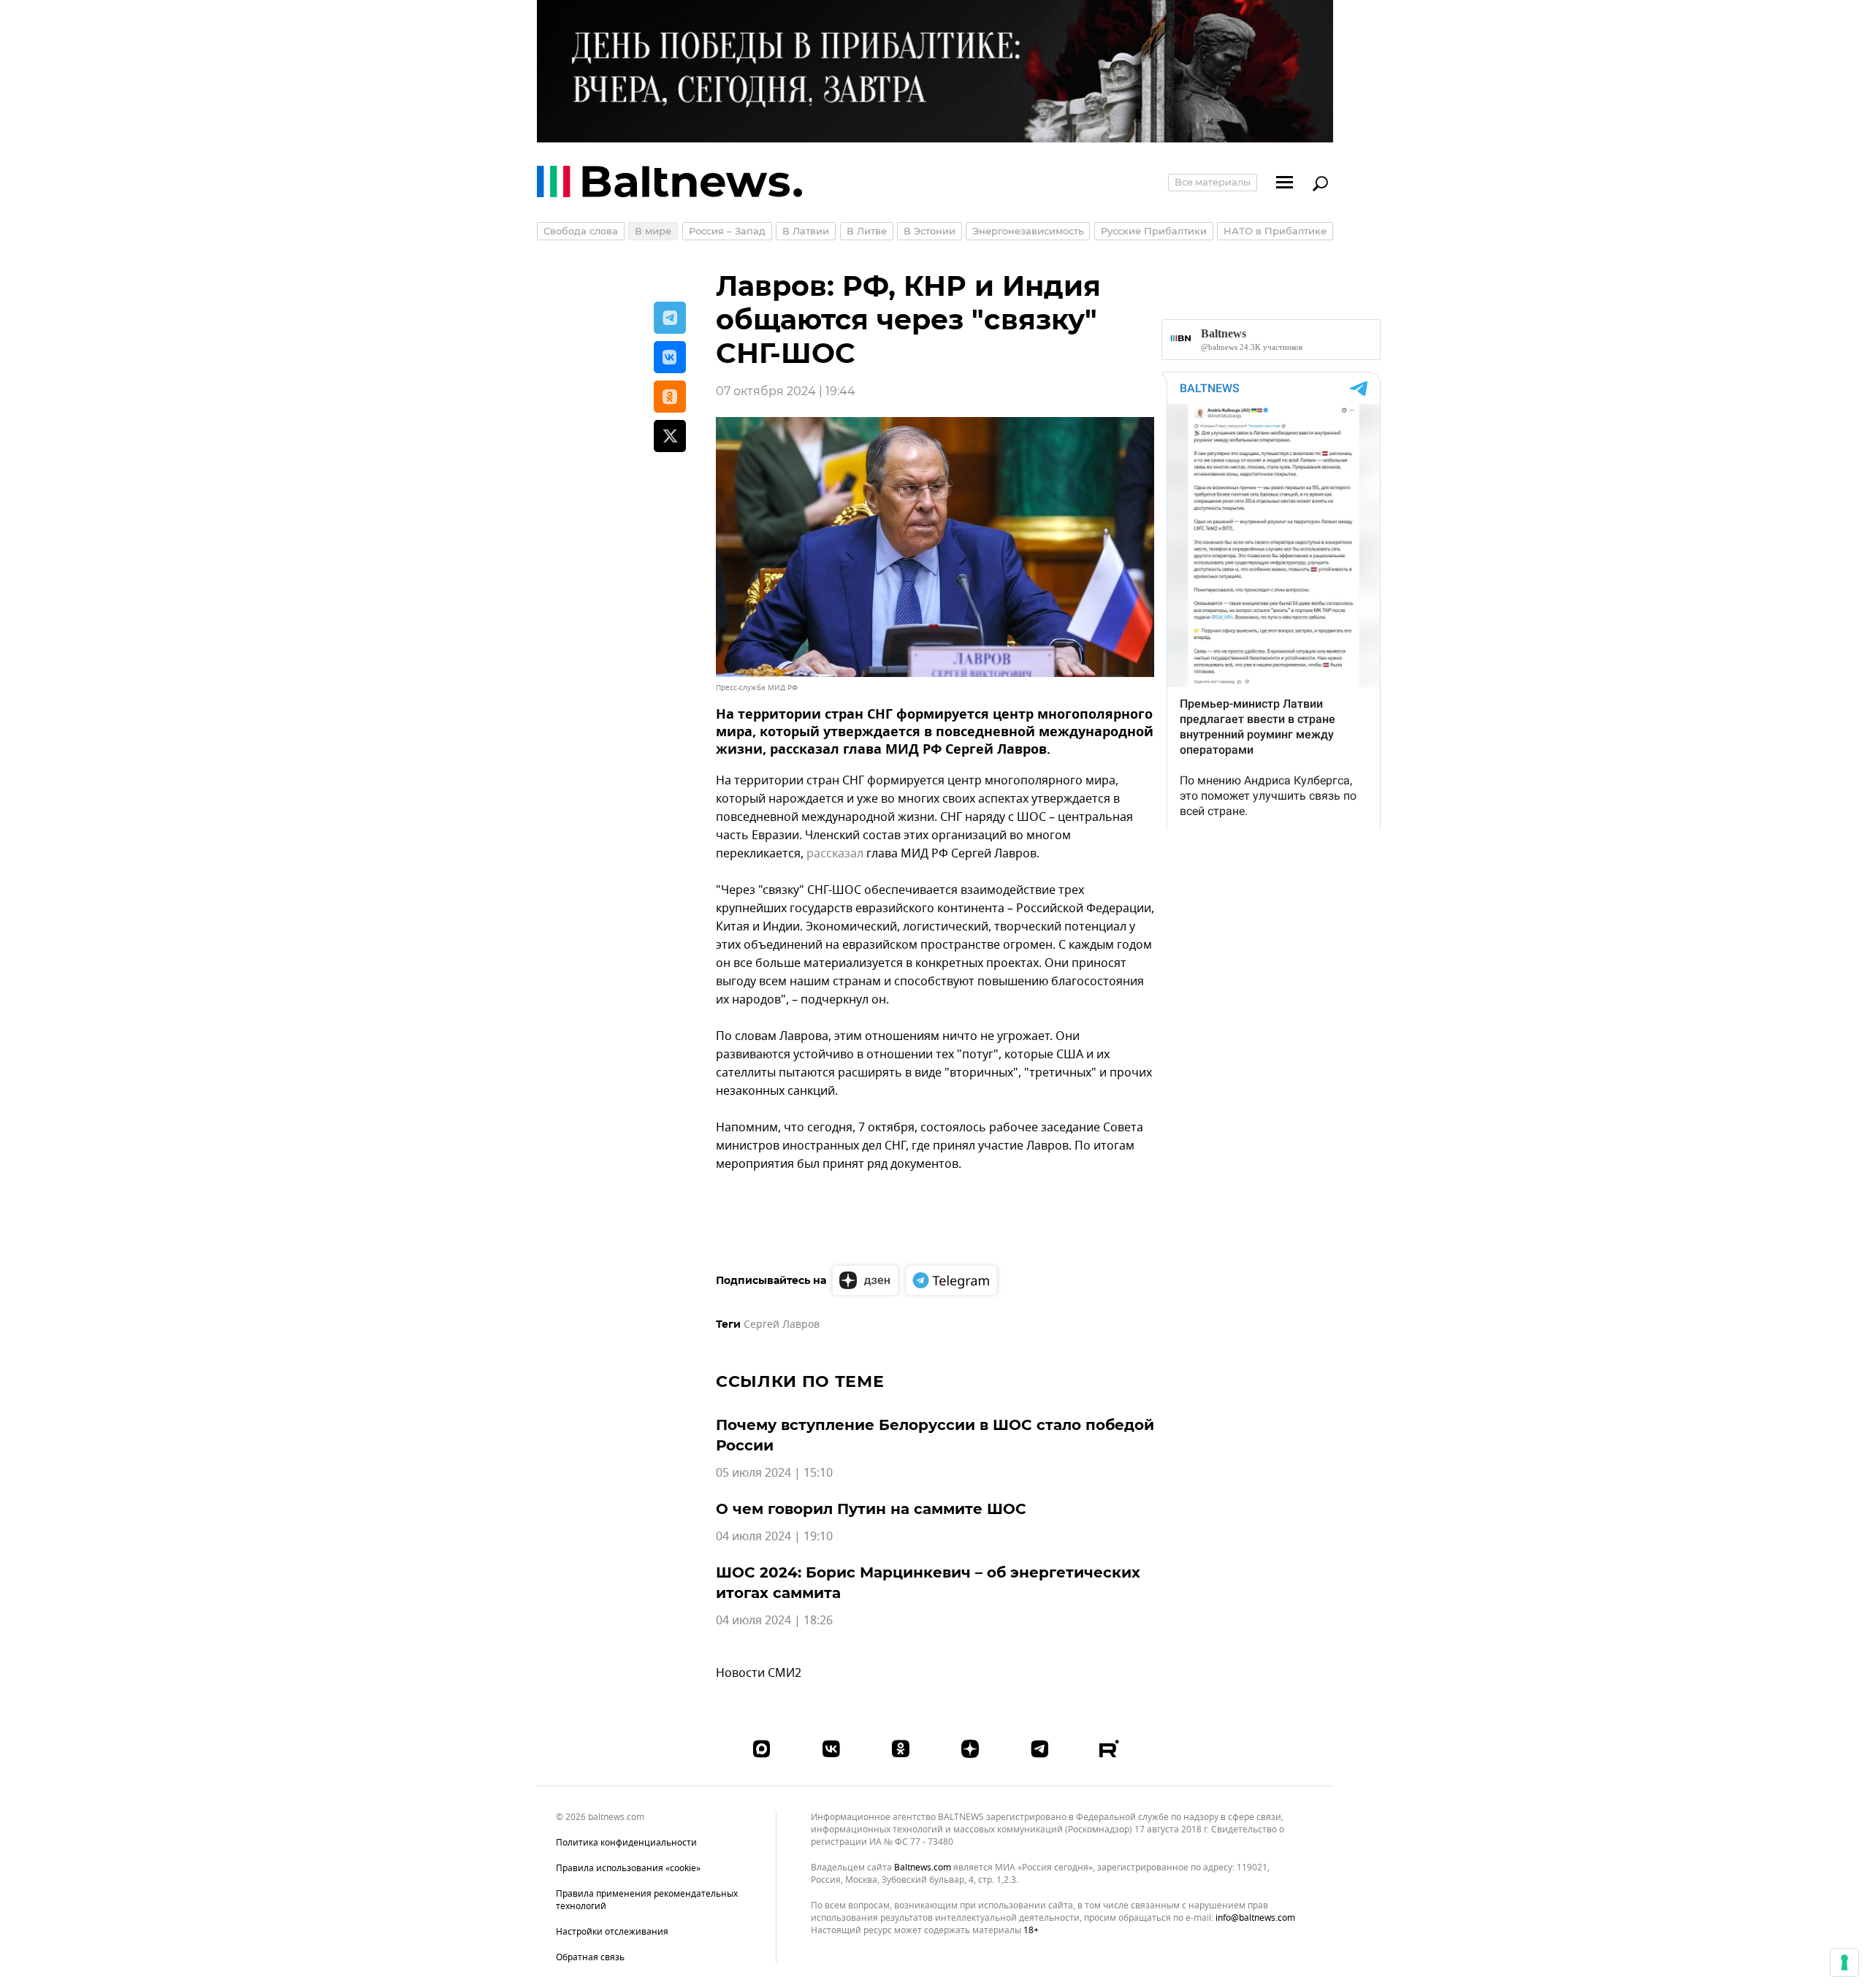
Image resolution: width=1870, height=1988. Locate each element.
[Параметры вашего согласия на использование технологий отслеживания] (1844, 1962)
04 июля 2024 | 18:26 (774, 1621)
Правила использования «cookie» (628, 1868)
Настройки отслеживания (612, 1932)
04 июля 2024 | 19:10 (774, 1537)
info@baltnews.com (1255, 1918)
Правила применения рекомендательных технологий (647, 1900)
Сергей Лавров (782, 1324)
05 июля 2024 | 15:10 (774, 1473)
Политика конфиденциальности (626, 1843)
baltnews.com (923, 1868)
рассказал (835, 854)
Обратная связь (590, 1957)
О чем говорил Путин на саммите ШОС (871, 1509)
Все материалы (1213, 182)
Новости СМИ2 (759, 1673)
